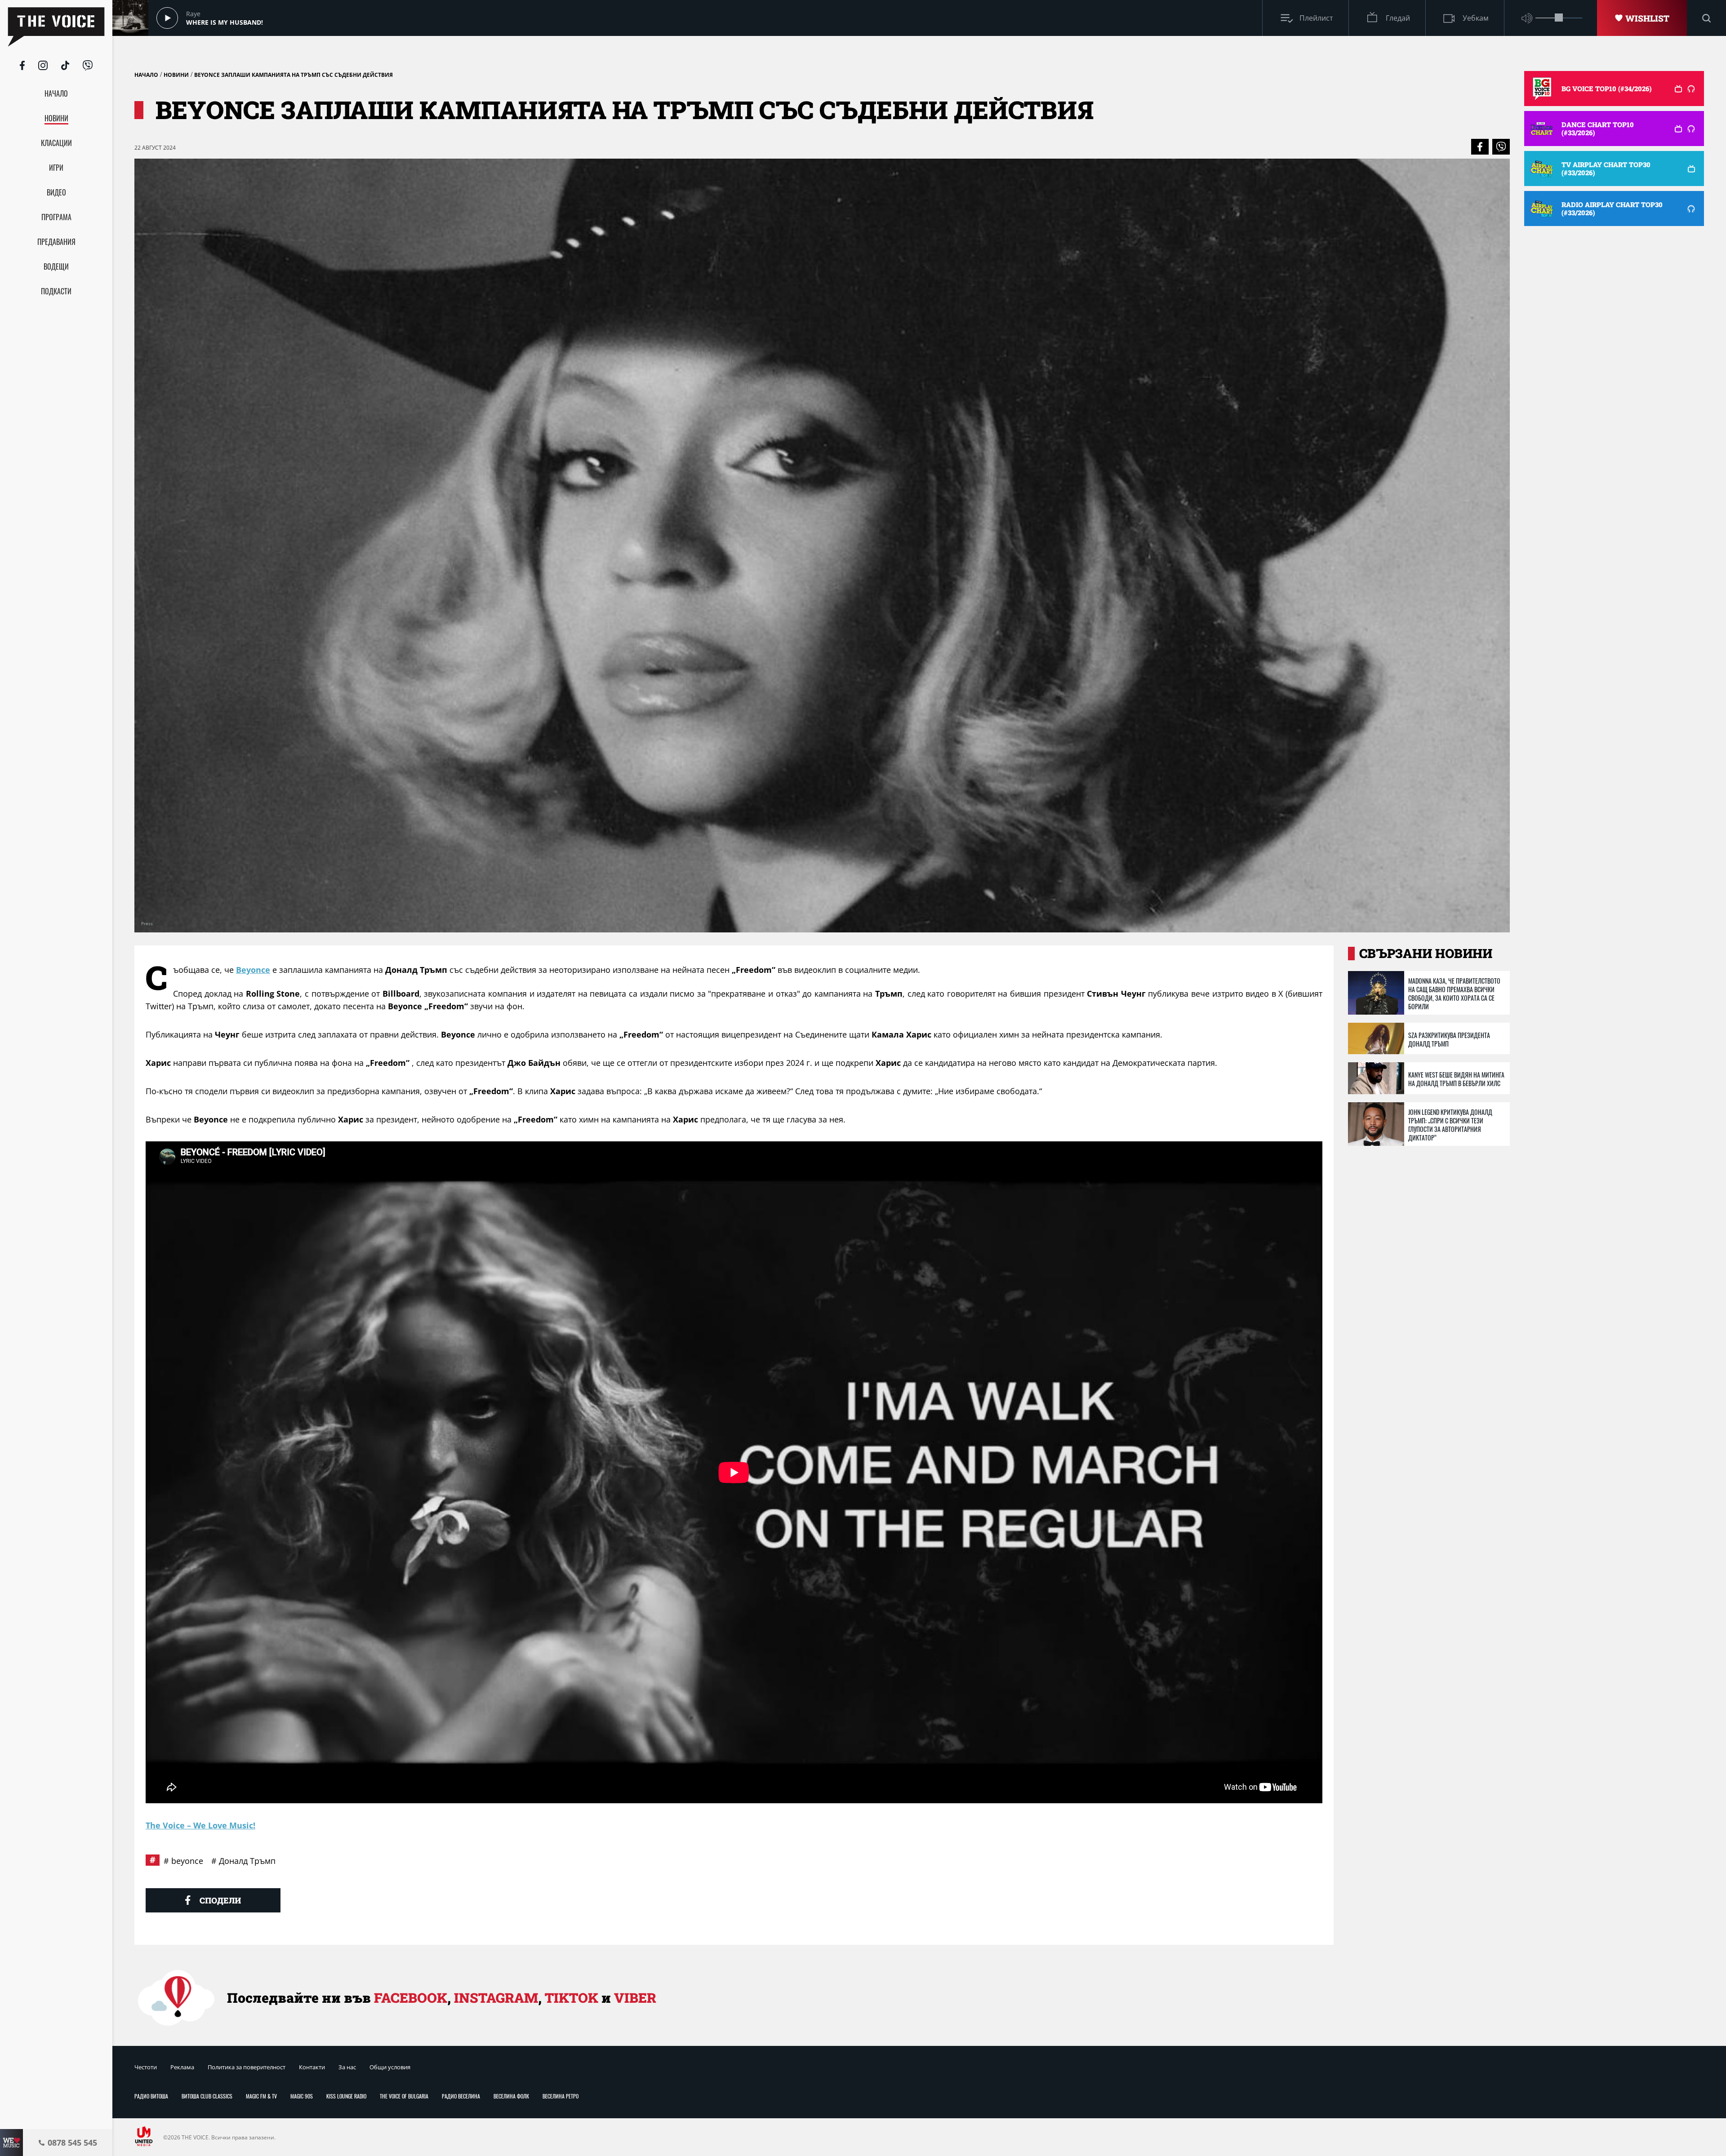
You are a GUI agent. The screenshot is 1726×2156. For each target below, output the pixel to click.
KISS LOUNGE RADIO (346, 2096)
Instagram (496, 1998)
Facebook (411, 1998)
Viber (635, 1998)
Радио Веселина (461, 2096)
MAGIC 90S (302, 2096)
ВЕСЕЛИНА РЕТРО (561, 2096)
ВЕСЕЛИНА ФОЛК (511, 2096)
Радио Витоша (151, 2096)
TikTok (572, 1998)
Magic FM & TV (261, 2096)
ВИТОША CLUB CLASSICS (207, 2096)
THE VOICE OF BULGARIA (404, 2096)
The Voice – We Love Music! (200, 1825)
